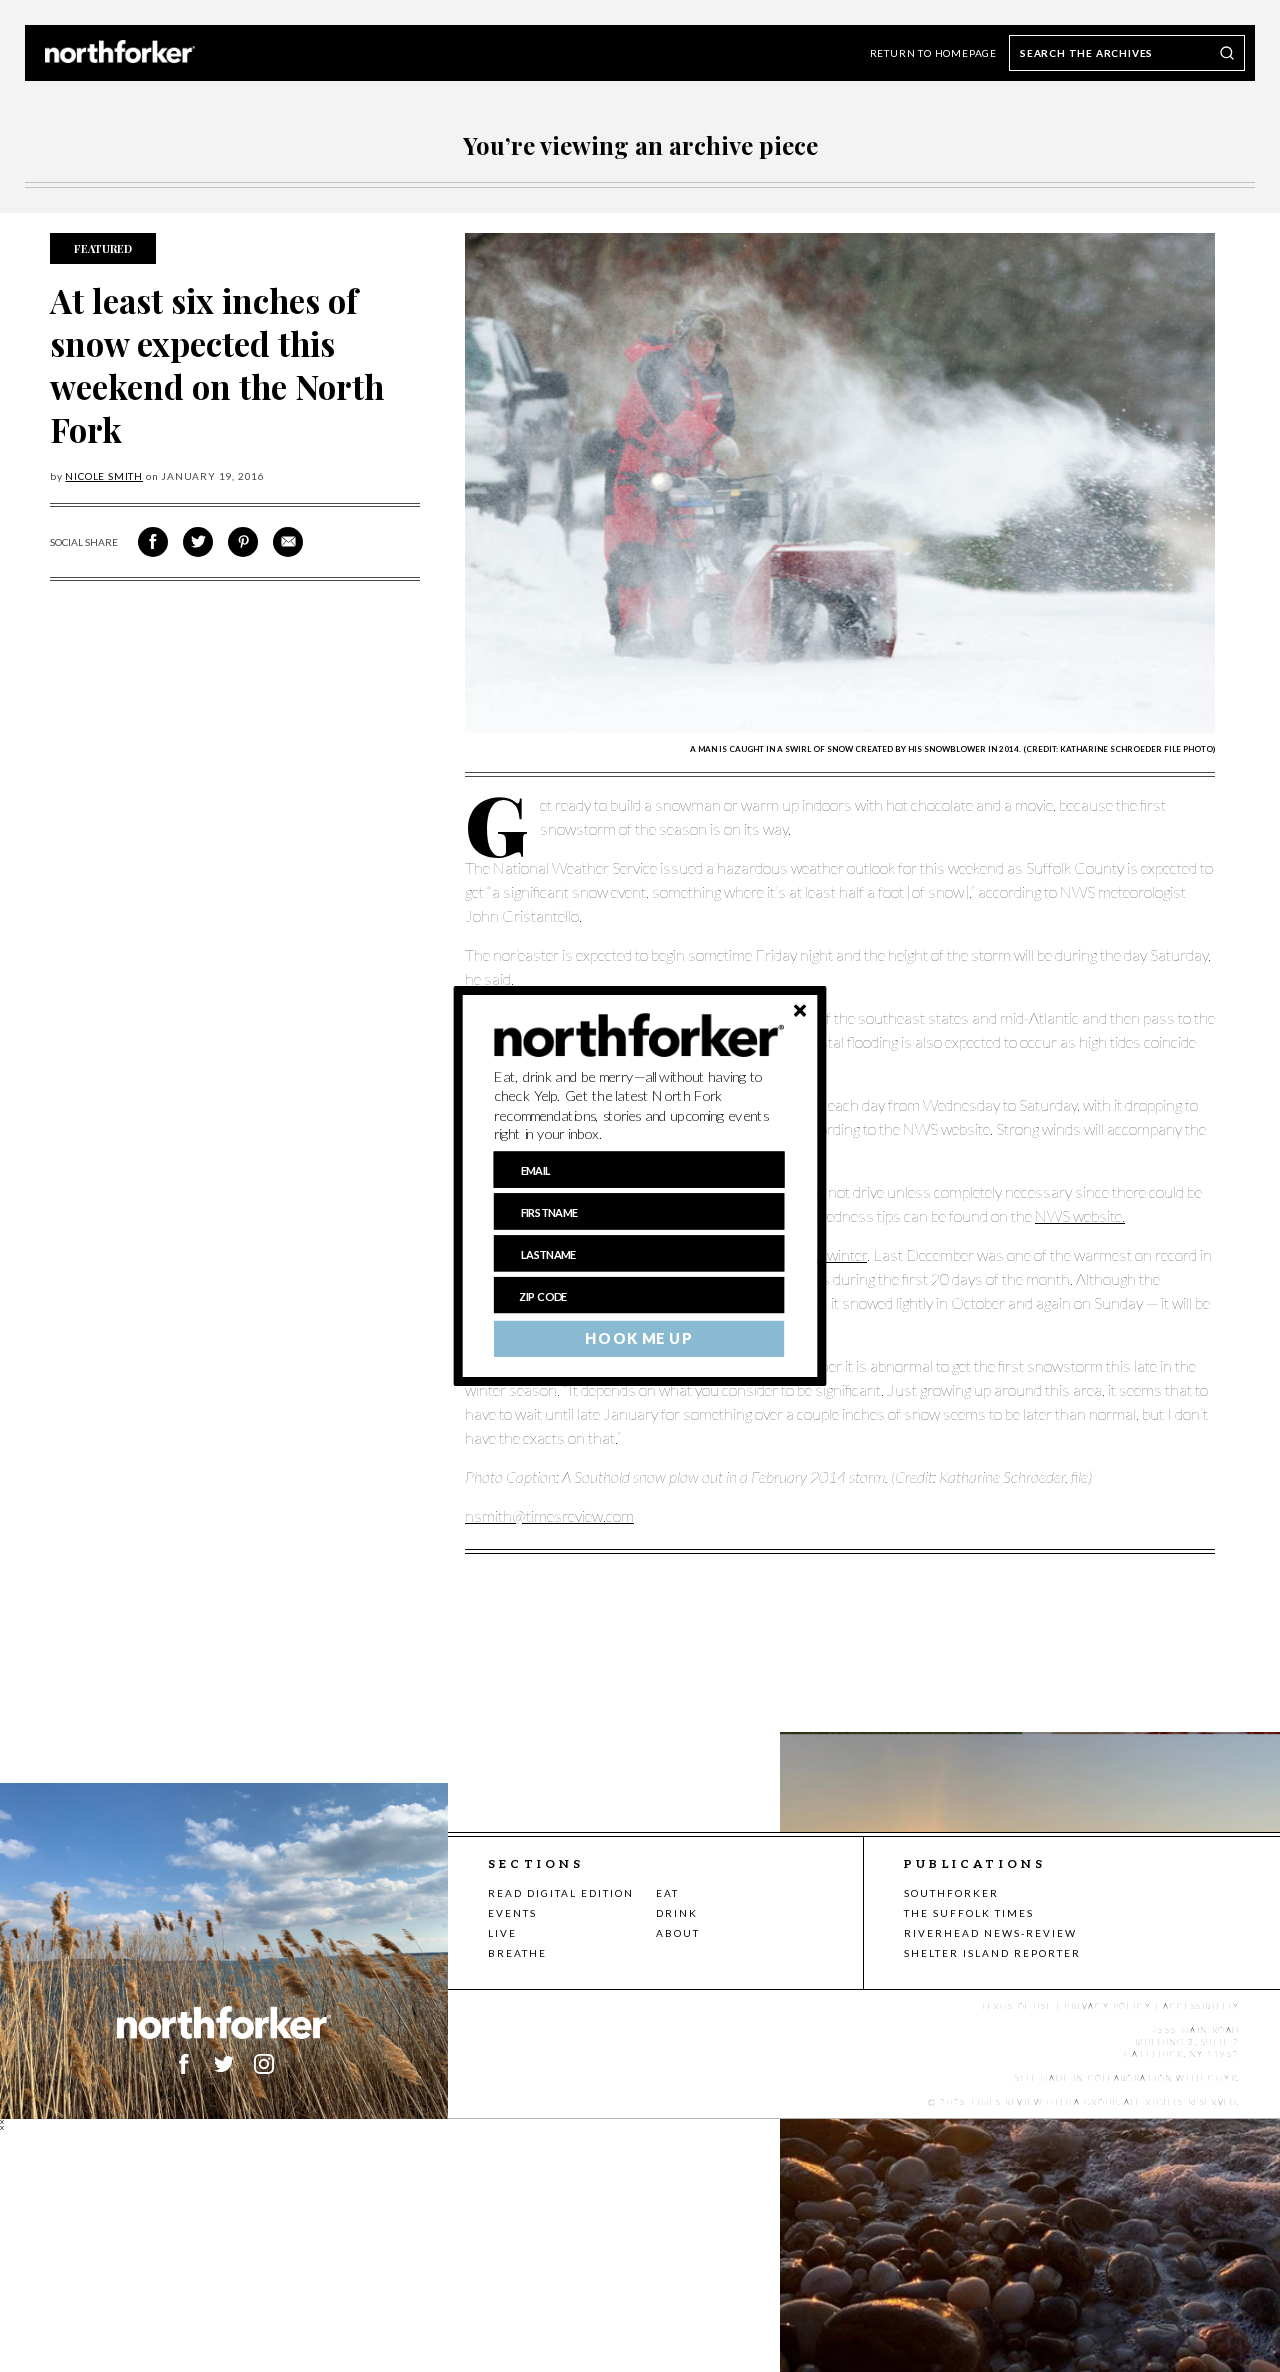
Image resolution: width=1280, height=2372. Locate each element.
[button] (639, 1106)
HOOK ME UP (638, 1339)
